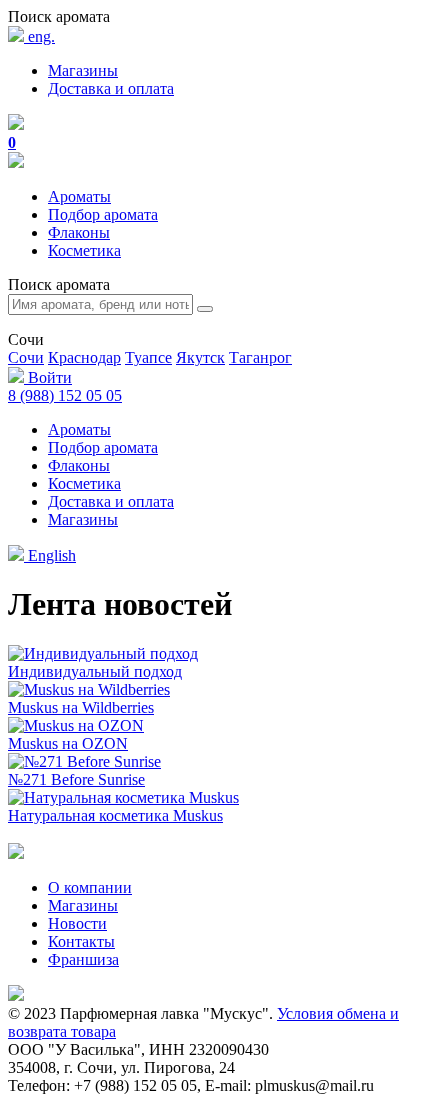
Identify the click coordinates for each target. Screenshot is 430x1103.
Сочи (26, 357)
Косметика (84, 250)
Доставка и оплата (111, 88)
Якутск (200, 357)
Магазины (83, 70)
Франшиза (83, 959)
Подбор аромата (103, 214)
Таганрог (260, 357)
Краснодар (84, 357)
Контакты (81, 941)
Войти (48, 377)
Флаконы (79, 232)
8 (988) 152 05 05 (65, 395)
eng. (39, 36)
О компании (90, 887)
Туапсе (148, 357)
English (50, 555)
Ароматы (79, 196)
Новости (77, 923)
